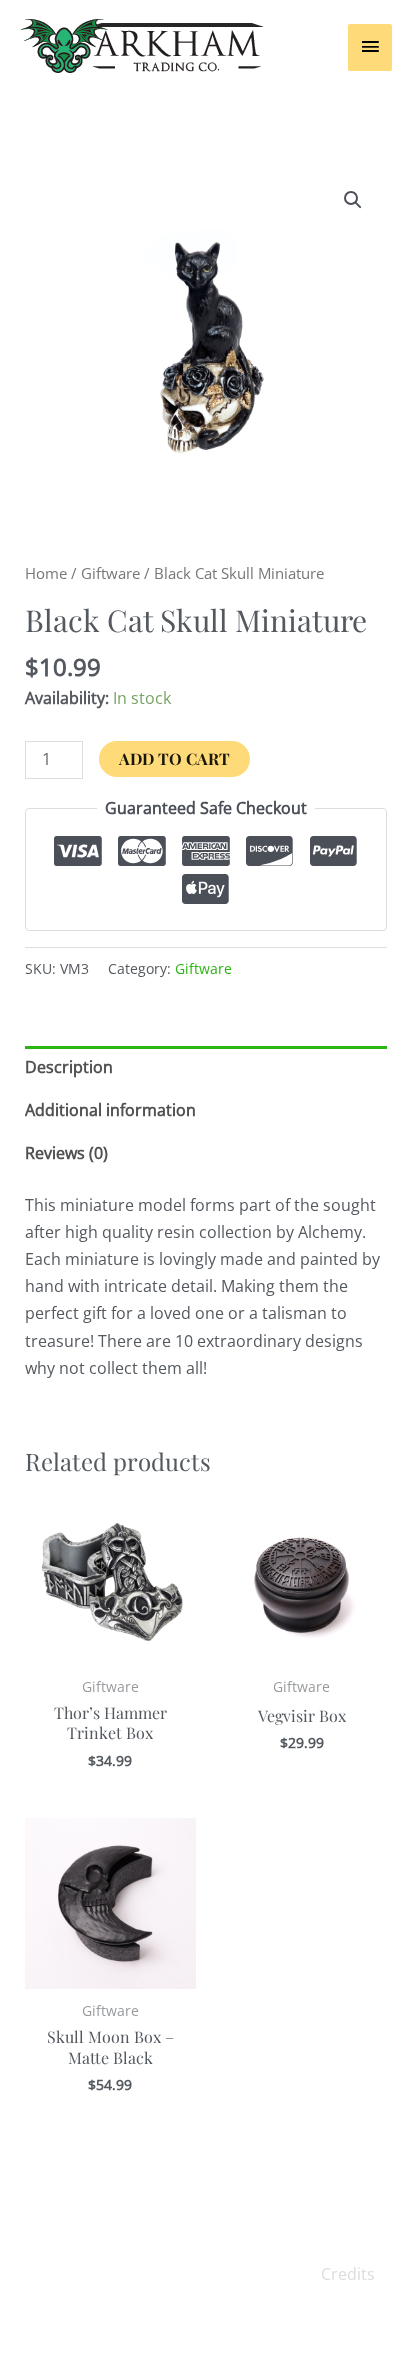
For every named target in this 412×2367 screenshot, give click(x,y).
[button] (353, 200)
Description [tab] (69, 1067)
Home (46, 573)
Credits (348, 2274)
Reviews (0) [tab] (66, 1153)
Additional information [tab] (110, 1110)
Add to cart (174, 758)
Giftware (110, 573)
